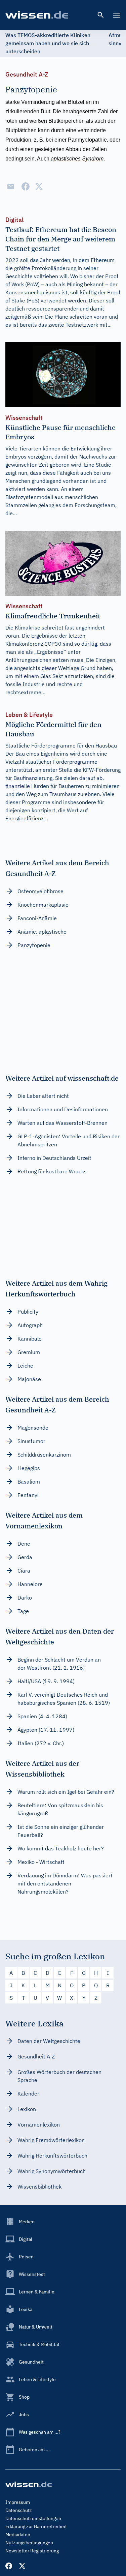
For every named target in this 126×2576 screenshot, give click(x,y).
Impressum (18, 2502)
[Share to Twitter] (39, 186)
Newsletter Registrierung (32, 2551)
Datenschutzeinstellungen (33, 2518)
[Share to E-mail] (11, 186)
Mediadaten (18, 2535)
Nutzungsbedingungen (29, 2543)
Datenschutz (19, 2510)
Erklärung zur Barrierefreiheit (36, 2526)
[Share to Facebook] (26, 186)
